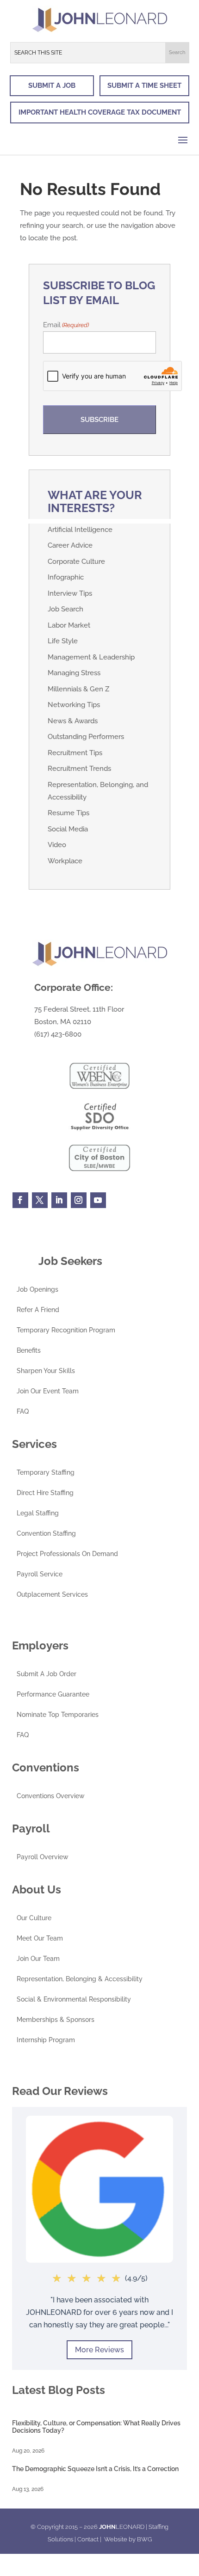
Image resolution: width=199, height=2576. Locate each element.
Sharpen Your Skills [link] (46, 1371)
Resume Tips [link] (68, 813)
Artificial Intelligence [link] (80, 530)
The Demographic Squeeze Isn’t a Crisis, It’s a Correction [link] (95, 2469)
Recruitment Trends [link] (79, 769)
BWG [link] (144, 2539)
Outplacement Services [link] (52, 1595)
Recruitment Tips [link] (75, 753)
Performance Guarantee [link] (53, 1694)
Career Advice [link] (70, 545)
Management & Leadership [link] (91, 657)
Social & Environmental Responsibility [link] (74, 1999)
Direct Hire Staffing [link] (45, 1493)
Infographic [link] (66, 577)
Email (66, 325)
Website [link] (116, 2539)
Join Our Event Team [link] (48, 1391)
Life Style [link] (63, 641)
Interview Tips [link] (70, 593)
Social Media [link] (68, 829)
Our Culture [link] (34, 1918)
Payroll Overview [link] (43, 1857)
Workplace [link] (65, 861)
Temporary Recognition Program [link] (66, 1330)
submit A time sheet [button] (144, 85)
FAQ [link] (23, 1412)
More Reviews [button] (99, 2350)
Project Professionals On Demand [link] (67, 1554)
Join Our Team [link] (38, 1959)
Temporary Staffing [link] (46, 1473)
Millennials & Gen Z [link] (78, 689)
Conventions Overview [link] (51, 1796)
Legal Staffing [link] (38, 1513)
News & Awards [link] (73, 721)
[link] (100, 31)
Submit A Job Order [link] (47, 1674)
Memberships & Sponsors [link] (56, 2020)
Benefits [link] (29, 1351)
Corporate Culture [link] (76, 562)
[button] (177, 53)
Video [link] (57, 845)
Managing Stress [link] (74, 673)
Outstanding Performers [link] (86, 737)
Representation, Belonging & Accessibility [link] (80, 1979)
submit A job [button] (52, 85)
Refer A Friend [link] (38, 1310)
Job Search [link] (65, 609)
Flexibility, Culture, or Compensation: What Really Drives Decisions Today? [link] (96, 2426)
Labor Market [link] (69, 625)
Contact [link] (88, 2539)
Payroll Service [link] (40, 1574)
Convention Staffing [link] (46, 1534)
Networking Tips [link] (74, 705)
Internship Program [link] (46, 2040)
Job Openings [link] (37, 1290)
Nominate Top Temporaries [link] (58, 1715)
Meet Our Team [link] (40, 1938)
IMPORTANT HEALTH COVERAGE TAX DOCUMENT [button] (100, 112)
